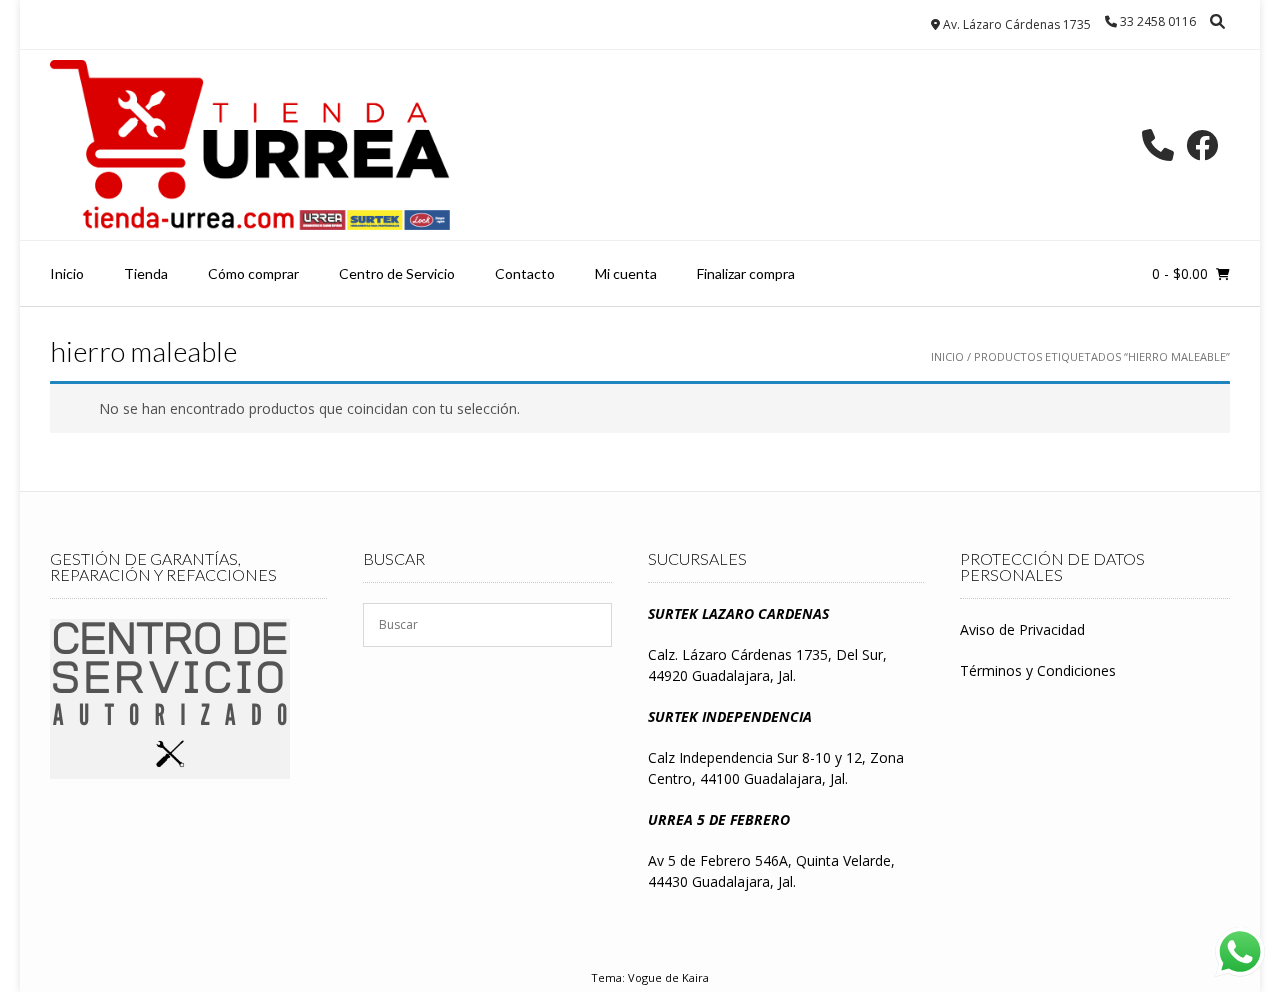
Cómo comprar (253, 273)
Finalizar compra (746, 273)
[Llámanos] (1158, 145)
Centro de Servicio (397, 273)
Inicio (67, 273)
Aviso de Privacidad (1022, 629)
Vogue (645, 977)
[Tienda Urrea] (250, 145)
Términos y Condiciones (1038, 670)
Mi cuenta (626, 273)
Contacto (525, 273)
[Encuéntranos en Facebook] (1202, 145)
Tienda (146, 273)
